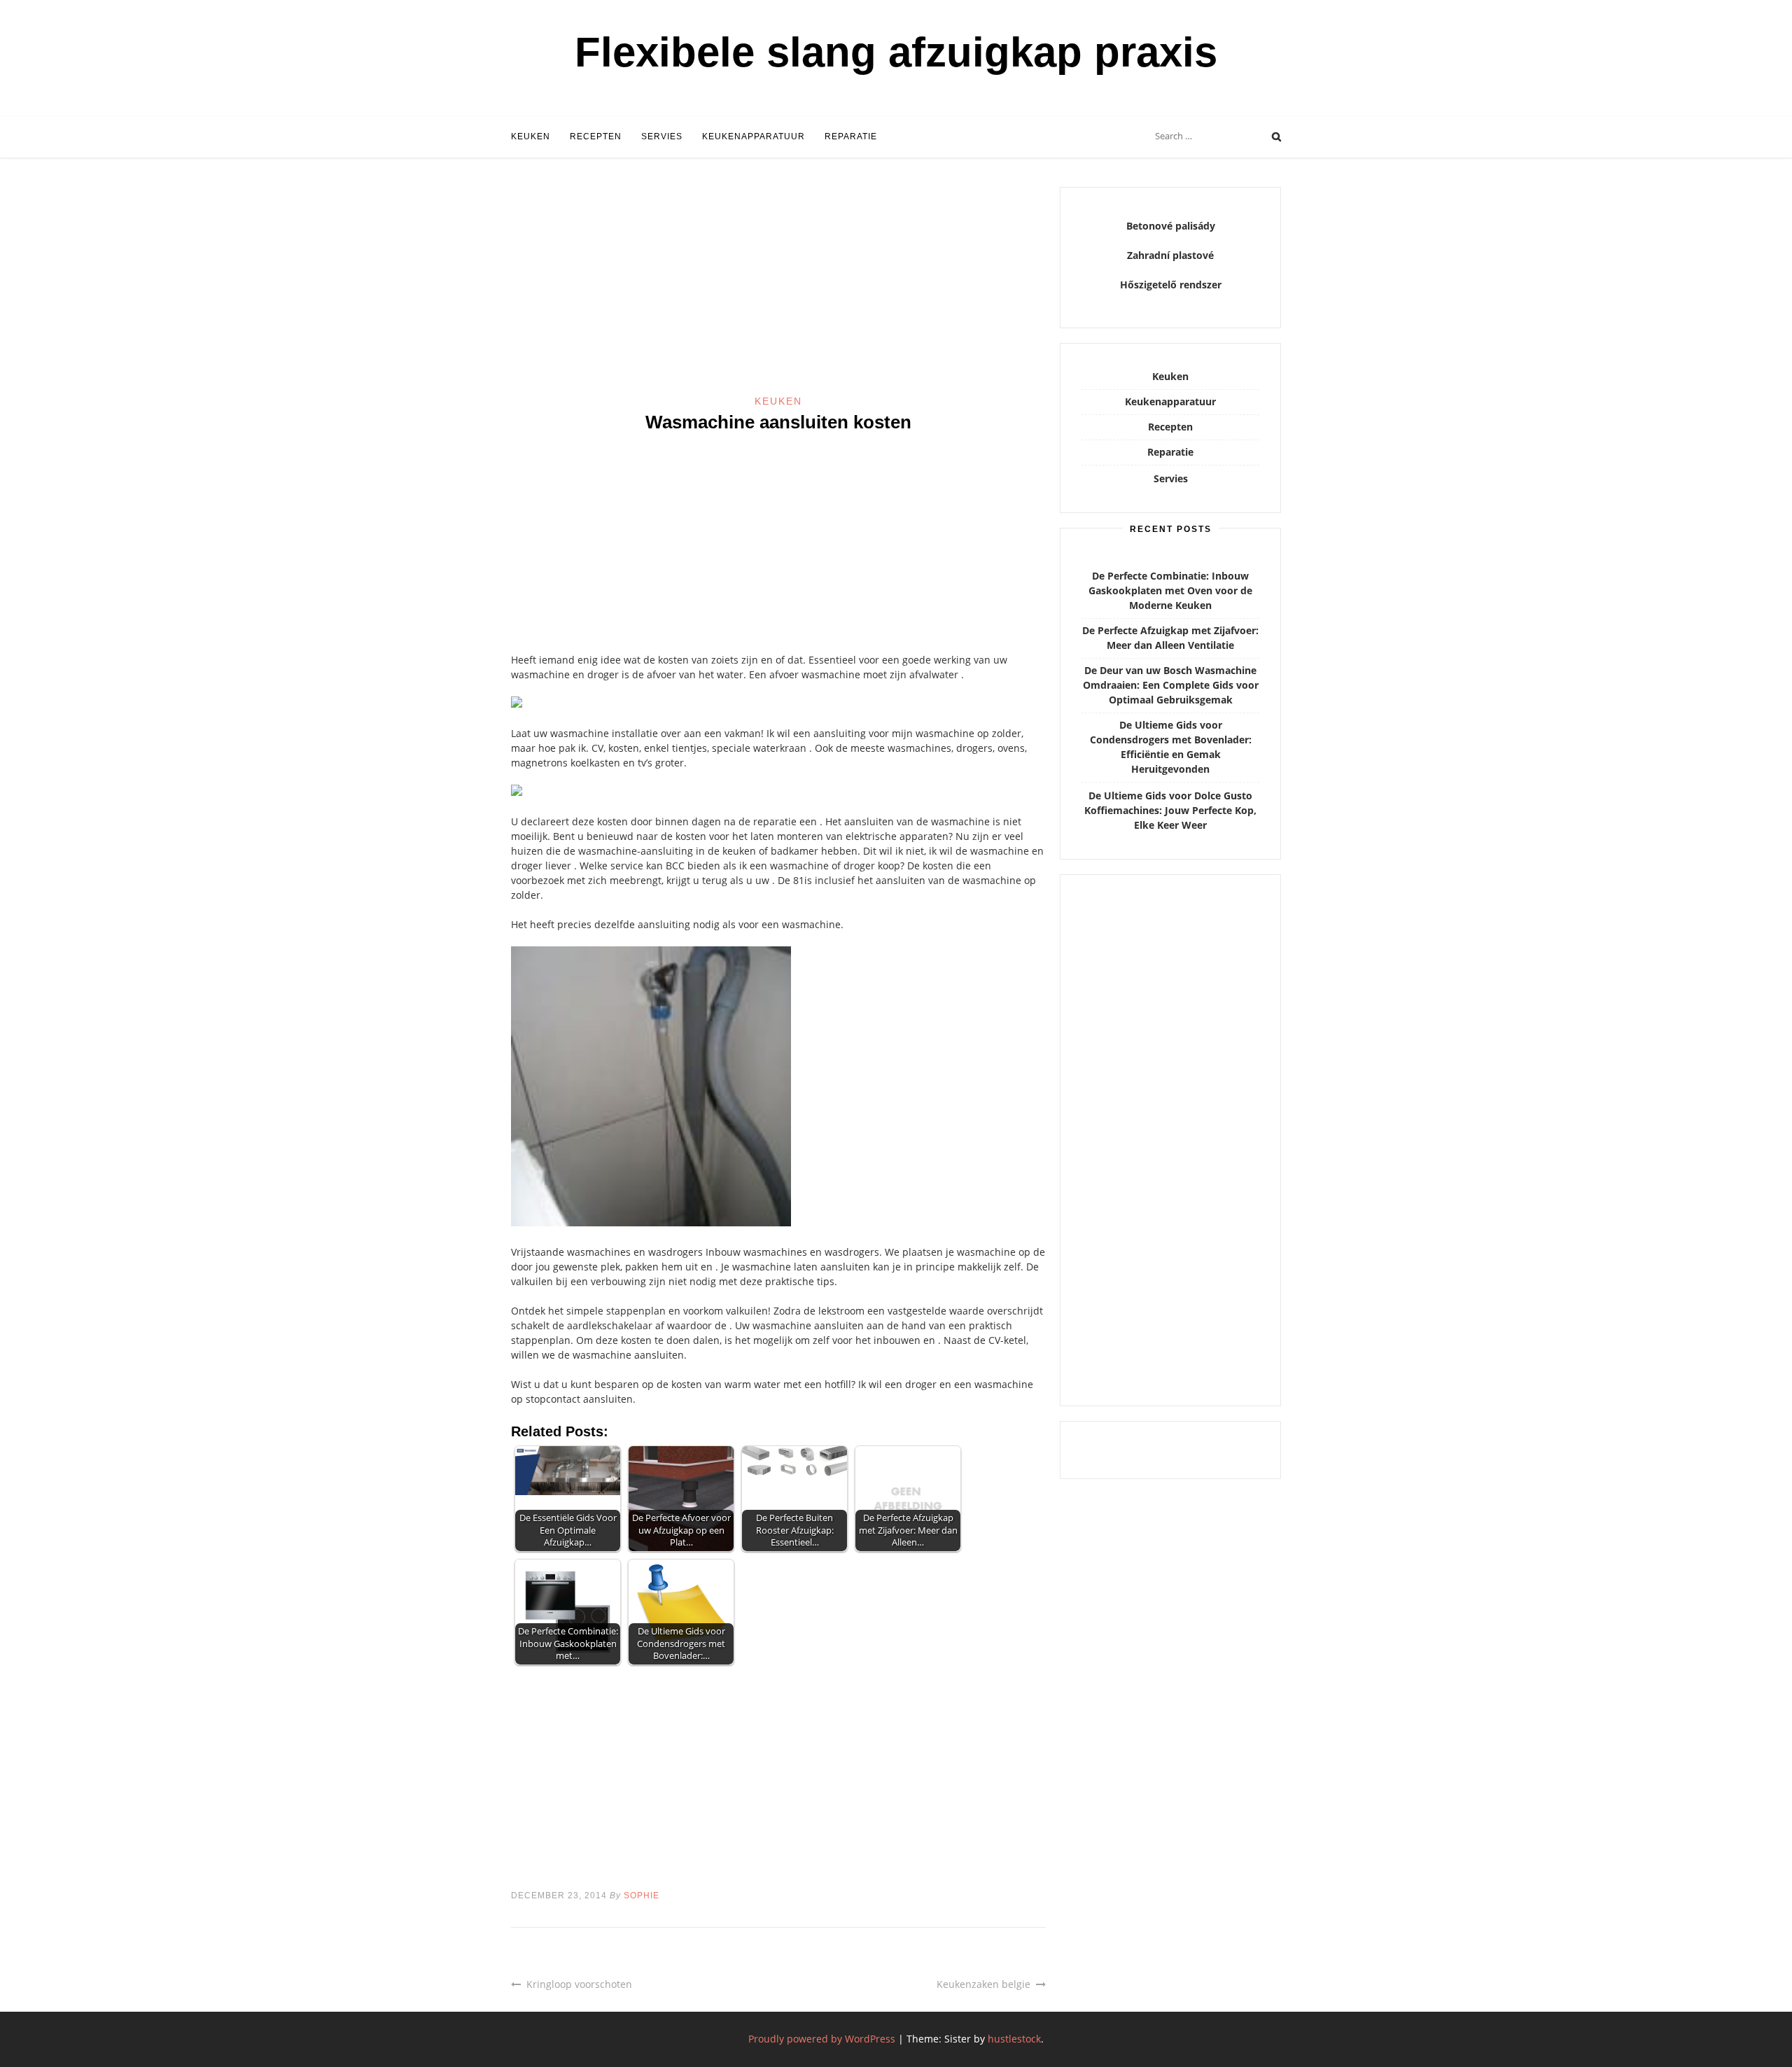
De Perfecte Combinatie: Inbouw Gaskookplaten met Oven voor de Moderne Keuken (1170, 590)
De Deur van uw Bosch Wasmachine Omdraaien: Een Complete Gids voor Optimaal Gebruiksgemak (1171, 685)
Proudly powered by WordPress (822, 2039)
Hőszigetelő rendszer (1171, 285)
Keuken (531, 136)
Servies (662, 136)
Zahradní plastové (1170, 255)
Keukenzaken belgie (983, 1984)
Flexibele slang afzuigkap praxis (896, 52)
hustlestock (1014, 2039)
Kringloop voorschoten (579, 1984)
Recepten (596, 136)
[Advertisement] (778, 290)
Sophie (642, 1896)
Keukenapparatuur (754, 136)
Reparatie (851, 136)
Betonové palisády (1171, 226)
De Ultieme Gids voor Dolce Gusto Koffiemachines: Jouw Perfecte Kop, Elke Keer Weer (1170, 810)
